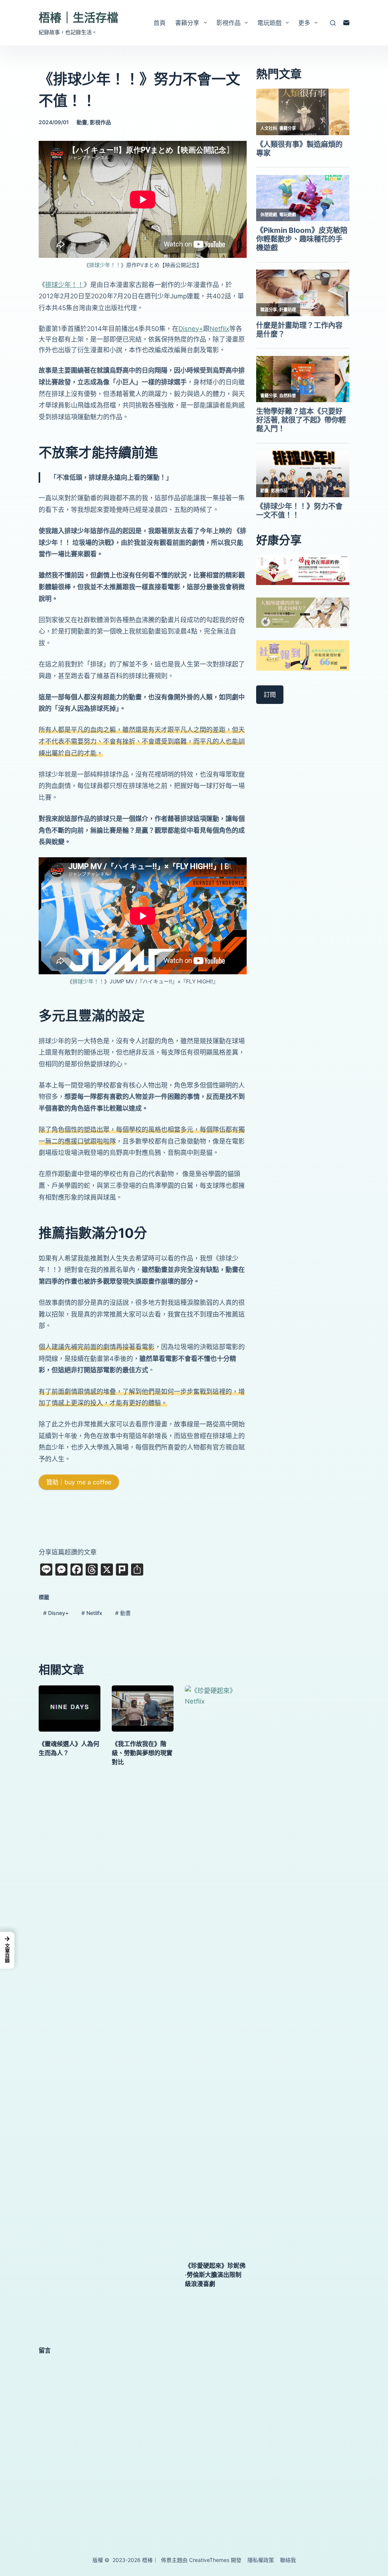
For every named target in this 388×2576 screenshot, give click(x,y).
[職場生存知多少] (303, 655)
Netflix (219, 329)
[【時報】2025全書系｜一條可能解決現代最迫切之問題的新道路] (303, 612)
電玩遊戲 (269, 23)
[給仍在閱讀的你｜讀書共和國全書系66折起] (303, 569)
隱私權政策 (261, 2560)
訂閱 (270, 694)
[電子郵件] (346, 23)
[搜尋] (333, 23)
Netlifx (92, 1613)
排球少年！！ (105, 265)
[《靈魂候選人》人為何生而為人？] (70, 1708)
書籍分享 (187, 23)
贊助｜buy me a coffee (79, 1482)
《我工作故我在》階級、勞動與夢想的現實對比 (142, 1753)
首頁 (160, 23)
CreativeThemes (209, 2560)
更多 (304, 23)
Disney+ (191, 329)
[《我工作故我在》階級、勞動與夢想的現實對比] (143, 1708)
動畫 (82, 122)
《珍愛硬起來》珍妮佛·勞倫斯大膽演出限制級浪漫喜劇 (215, 2275)
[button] (7, 1950)
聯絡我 (288, 2560)
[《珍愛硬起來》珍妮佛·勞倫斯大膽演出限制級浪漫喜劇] (216, 1969)
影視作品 (228, 23)
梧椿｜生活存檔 (78, 17)
